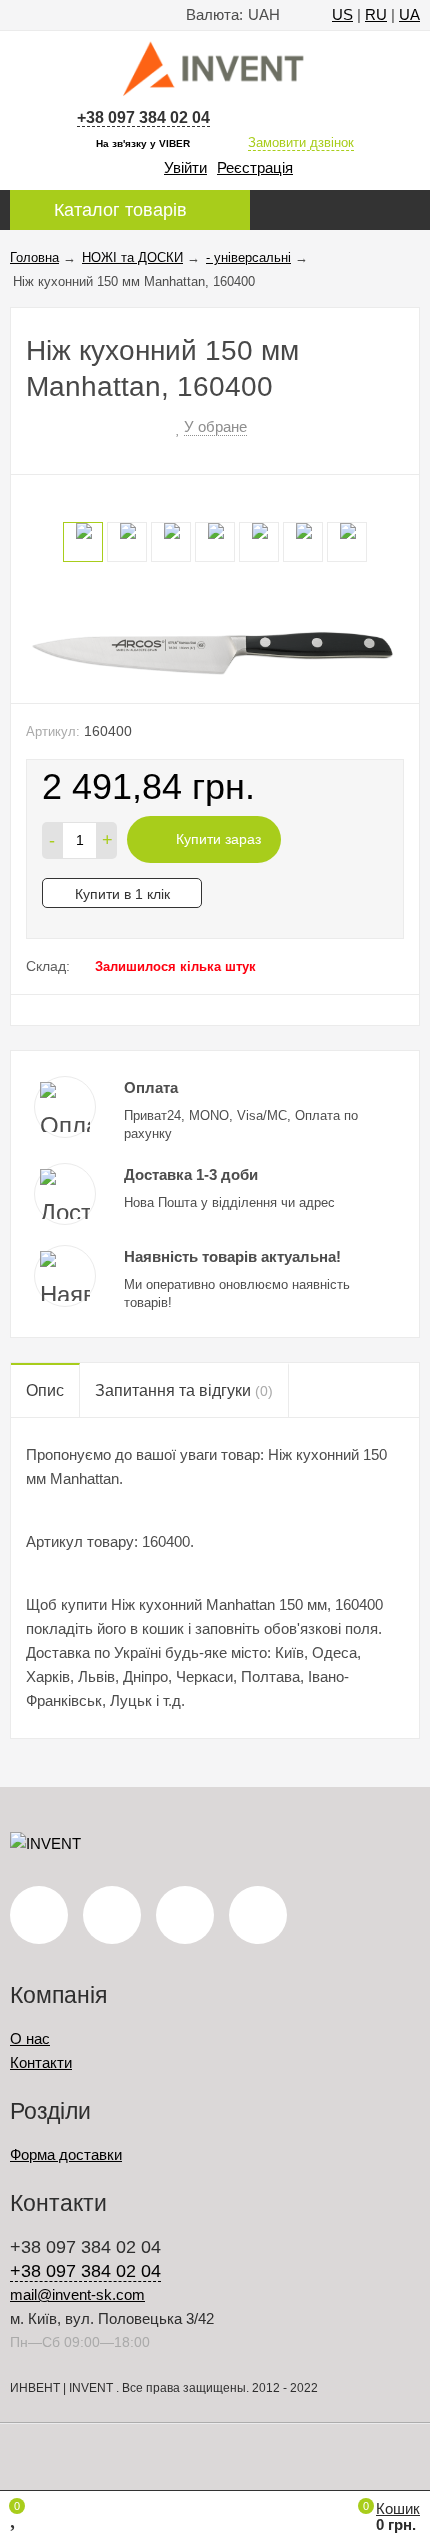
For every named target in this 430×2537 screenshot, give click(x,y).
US (342, 14)
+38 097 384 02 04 (143, 117)
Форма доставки (66, 2154)
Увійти (185, 167)
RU (376, 14)
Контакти (41, 2062)
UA (409, 14)
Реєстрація (255, 167)
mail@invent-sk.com (77, 2294)
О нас (30, 2038)
